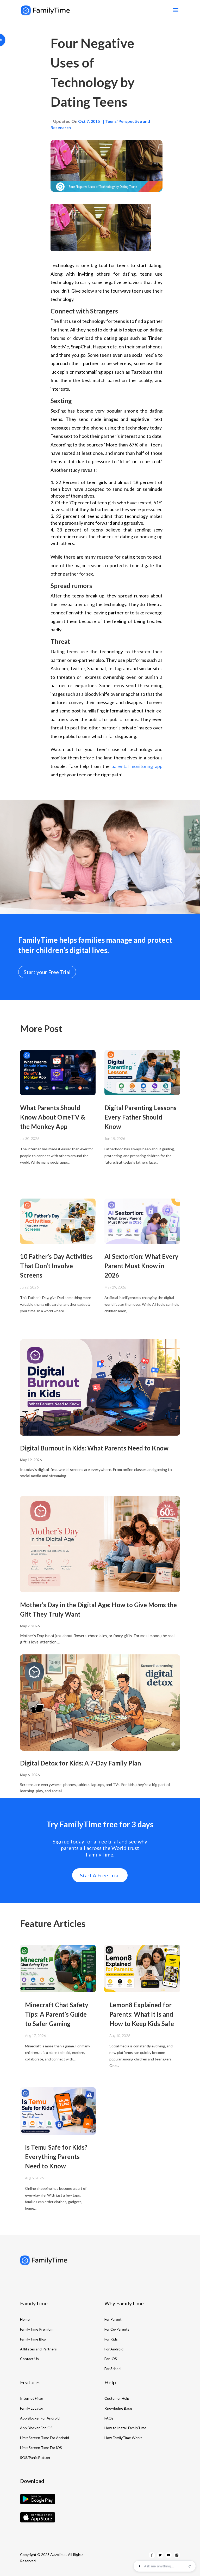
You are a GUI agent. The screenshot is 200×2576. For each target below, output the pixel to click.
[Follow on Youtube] (168, 2555)
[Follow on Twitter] (160, 2555)
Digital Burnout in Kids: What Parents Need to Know (94, 1448)
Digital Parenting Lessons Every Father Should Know (140, 1117)
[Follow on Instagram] (177, 2555)
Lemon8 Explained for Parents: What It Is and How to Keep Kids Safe (142, 2014)
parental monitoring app (137, 766)
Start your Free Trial (47, 972)
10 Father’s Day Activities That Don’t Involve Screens (56, 1266)
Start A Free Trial (100, 1875)
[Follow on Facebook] (152, 2555)
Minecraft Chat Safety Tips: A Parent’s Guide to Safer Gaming (57, 2014)
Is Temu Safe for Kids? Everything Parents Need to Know (56, 2157)
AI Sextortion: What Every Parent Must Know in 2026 (141, 1266)
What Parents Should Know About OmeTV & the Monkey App (53, 1117)
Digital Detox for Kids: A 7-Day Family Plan (80, 1763)
